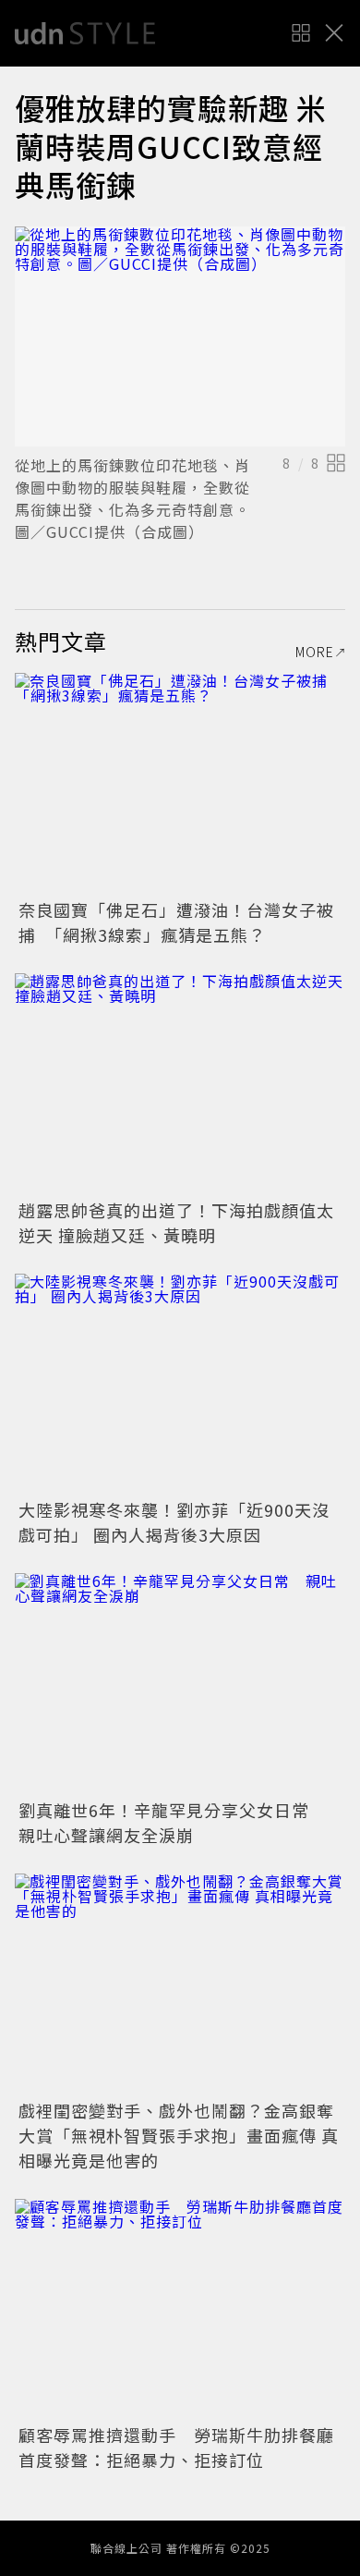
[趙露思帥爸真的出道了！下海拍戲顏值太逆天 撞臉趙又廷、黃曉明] (180, 1084)
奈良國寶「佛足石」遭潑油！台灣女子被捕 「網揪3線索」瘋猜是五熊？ (176, 922)
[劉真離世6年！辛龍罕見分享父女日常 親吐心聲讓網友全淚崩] (180, 1684)
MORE (315, 652)
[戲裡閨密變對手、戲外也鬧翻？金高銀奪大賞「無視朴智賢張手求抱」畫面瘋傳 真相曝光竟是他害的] (180, 1984)
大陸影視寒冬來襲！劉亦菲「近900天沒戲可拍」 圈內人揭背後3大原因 (174, 1522)
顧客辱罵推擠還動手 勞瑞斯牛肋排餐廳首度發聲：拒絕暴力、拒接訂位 (176, 2447)
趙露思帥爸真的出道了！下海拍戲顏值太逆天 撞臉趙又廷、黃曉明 (176, 1222)
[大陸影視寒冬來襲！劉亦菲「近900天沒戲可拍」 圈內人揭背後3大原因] (180, 1384)
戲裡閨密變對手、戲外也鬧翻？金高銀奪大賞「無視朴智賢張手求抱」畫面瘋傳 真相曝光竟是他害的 (179, 2135)
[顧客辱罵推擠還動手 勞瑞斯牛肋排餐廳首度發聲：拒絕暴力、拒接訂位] (180, 2309)
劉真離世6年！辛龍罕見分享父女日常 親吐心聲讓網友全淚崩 (173, 1822)
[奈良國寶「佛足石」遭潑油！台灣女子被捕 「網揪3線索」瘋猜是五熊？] (180, 783)
